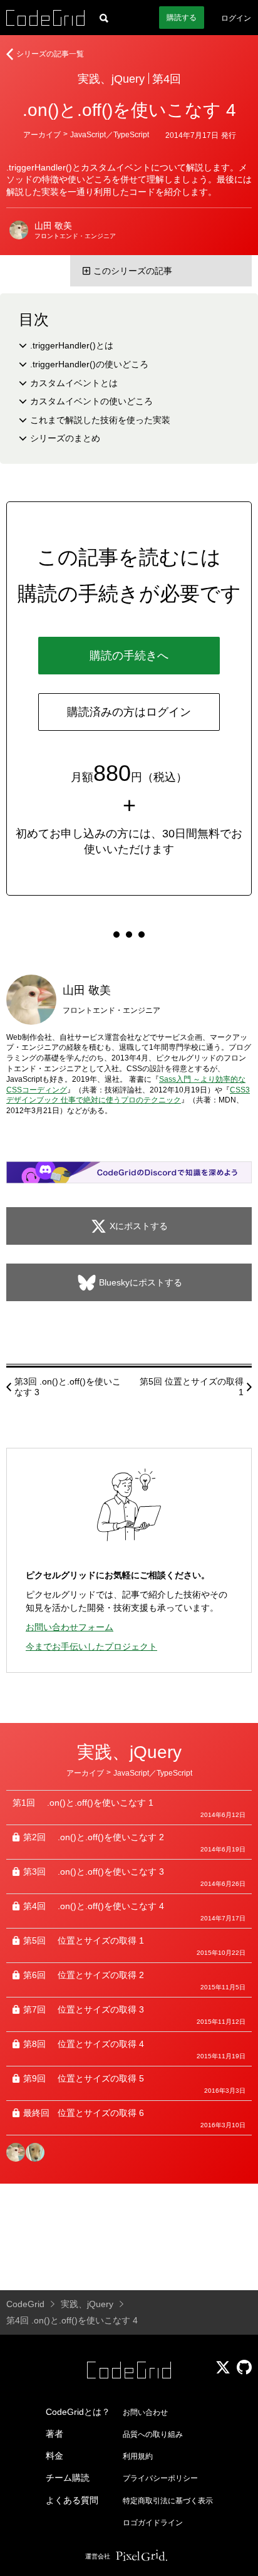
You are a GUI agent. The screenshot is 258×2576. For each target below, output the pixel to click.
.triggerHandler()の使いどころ (89, 364)
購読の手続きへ (129, 656)
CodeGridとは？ (78, 2412)
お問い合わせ (145, 2412)
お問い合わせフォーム (70, 1627)
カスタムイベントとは (74, 383)
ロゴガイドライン (153, 2523)
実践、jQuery (111, 79)
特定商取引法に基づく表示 (168, 2501)
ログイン (236, 18)
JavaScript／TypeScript (110, 135)
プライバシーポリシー (160, 2478)
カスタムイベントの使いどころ (91, 401)
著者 (54, 2434)
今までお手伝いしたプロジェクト (91, 1647)
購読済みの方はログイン (129, 712)
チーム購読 (68, 2478)
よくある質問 (72, 2500)
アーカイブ (42, 135)
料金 (54, 2456)
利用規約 (138, 2456)
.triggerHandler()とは (72, 345)
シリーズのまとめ (65, 438)
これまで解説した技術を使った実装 (100, 420)
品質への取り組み (153, 2434)
